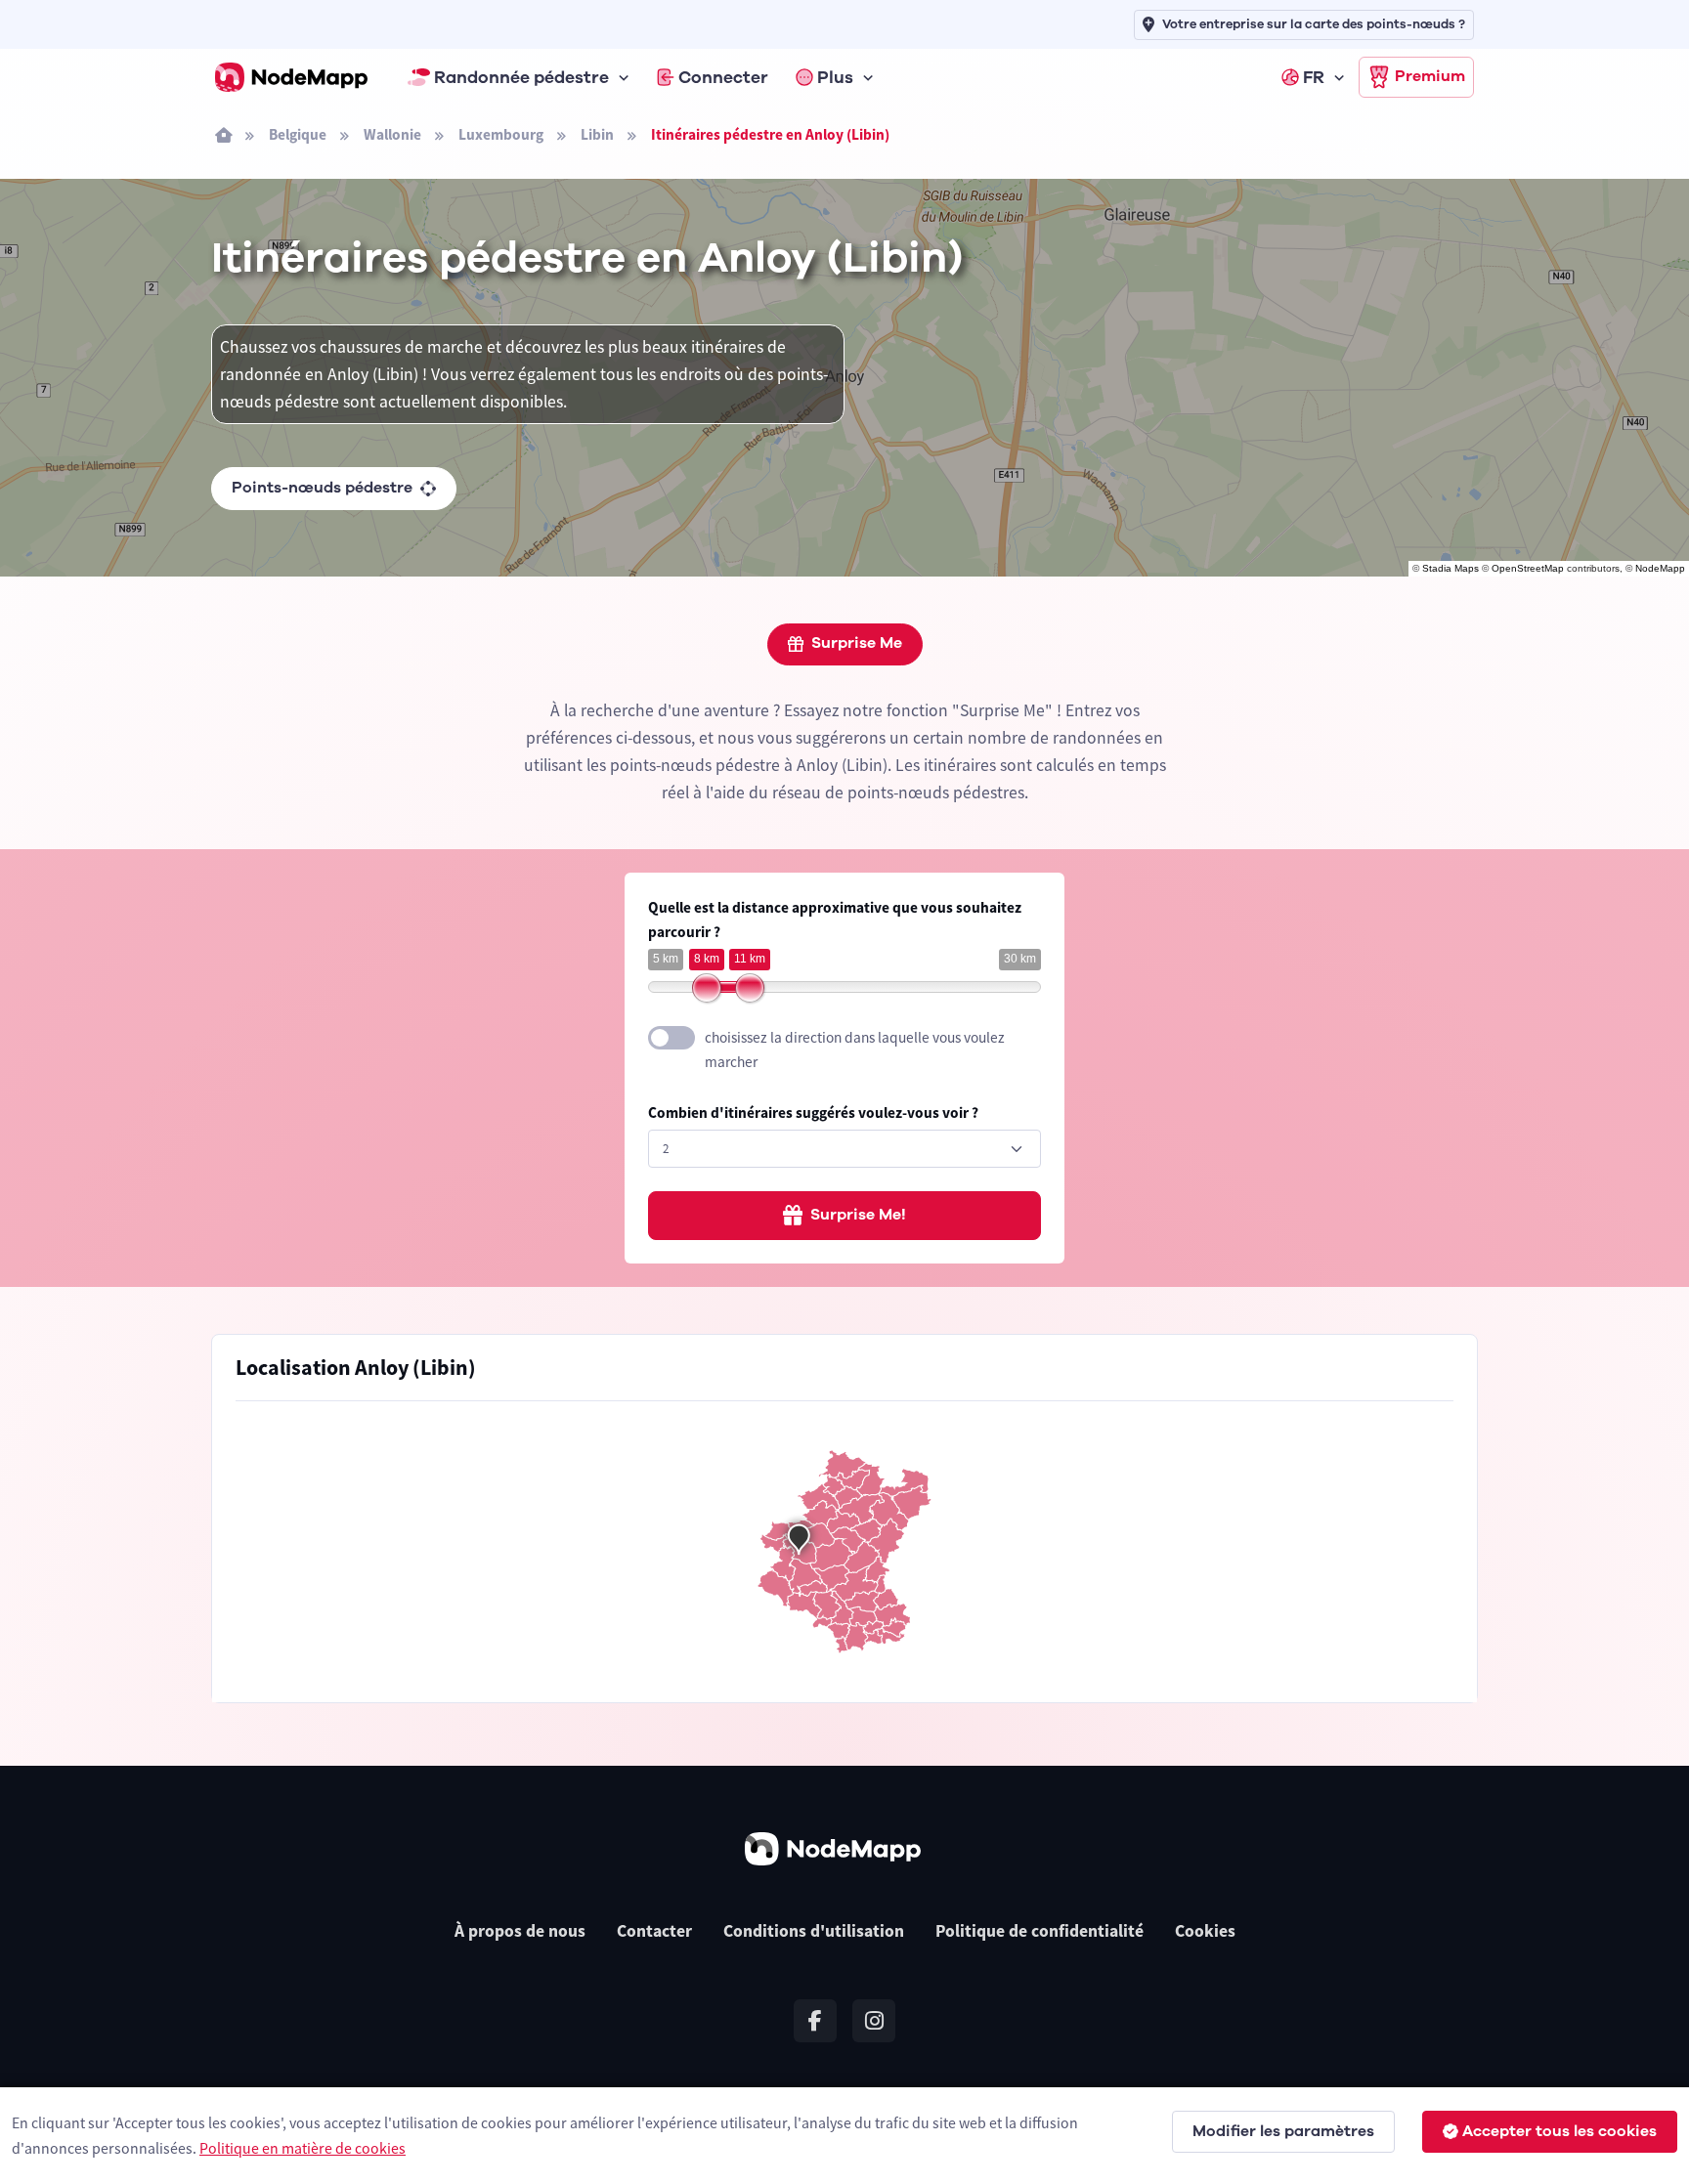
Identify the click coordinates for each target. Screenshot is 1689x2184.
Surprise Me (857, 643)
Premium (1430, 76)
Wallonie (392, 134)
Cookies (1205, 1931)
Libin (597, 134)
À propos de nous (520, 1931)
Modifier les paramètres (1283, 2131)
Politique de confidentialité (1039, 1931)
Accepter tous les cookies (1559, 2131)
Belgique (298, 134)
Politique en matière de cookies (303, 2148)
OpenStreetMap (1528, 568)
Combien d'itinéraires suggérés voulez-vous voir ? (813, 1113)
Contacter (654, 1931)
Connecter (723, 77)
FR (1314, 77)
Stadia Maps (1451, 568)
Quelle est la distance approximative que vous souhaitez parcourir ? (835, 920)
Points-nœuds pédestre (322, 488)
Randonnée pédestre (521, 77)
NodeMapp (1660, 568)
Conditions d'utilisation (814, 1931)
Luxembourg (501, 134)
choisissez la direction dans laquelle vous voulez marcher (855, 1049)
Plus (835, 77)
